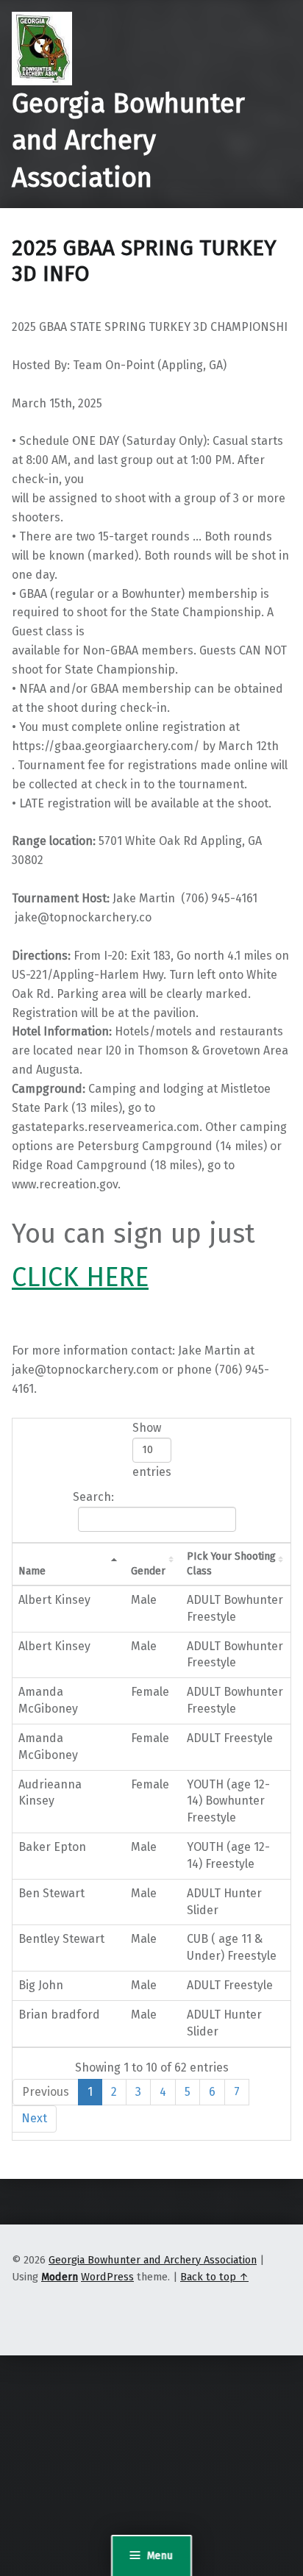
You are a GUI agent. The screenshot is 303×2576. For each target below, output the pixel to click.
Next (34, 2118)
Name (32, 1571)
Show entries (152, 1450)
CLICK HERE (80, 1277)
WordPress (107, 2277)
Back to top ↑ (214, 2277)
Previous (46, 2092)
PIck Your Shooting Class (231, 1564)
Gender (148, 1571)
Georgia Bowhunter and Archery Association (128, 141)
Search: (93, 1497)
